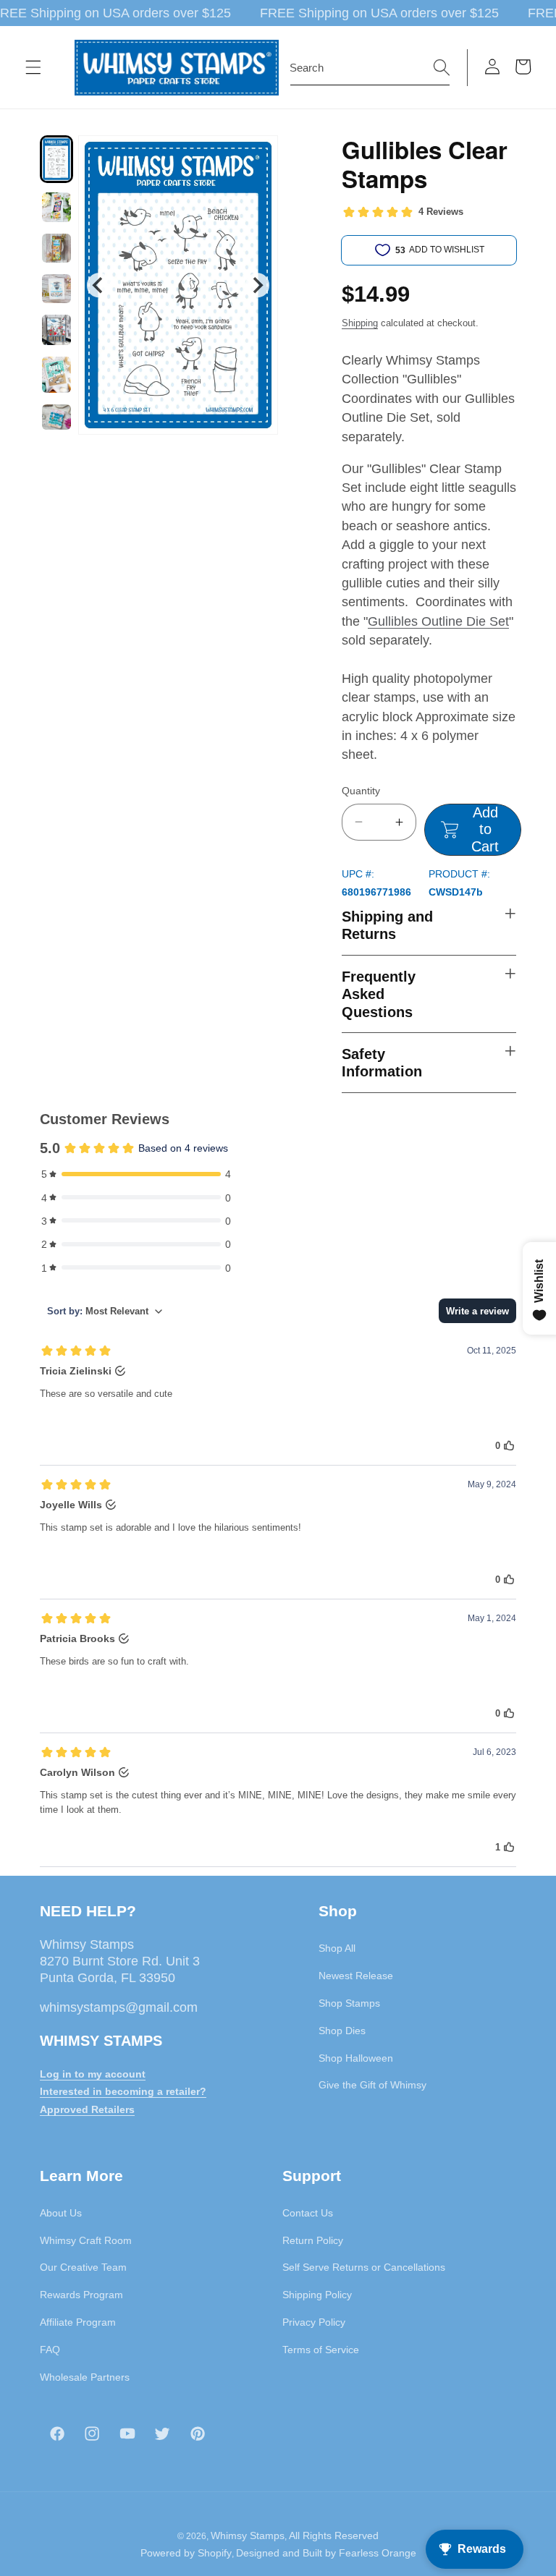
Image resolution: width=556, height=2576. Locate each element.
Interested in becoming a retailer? (123, 2091)
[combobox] (370, 68)
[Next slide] (257, 285)
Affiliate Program (78, 2322)
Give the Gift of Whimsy (372, 2085)
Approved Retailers (87, 2109)
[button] (33, 67)
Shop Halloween (356, 2058)
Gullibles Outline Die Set (438, 621)
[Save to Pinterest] (258, 156)
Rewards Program (81, 2295)
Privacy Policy (314, 2322)
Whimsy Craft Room (86, 2240)
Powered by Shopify (186, 2553)
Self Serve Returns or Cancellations (364, 2267)
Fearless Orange (378, 2553)
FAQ (50, 2350)
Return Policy (313, 2240)
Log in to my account (93, 2074)
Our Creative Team (83, 2267)
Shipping (360, 323)
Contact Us (308, 2213)
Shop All (337, 1948)
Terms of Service (321, 2350)
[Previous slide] (99, 285)
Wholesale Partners (85, 2377)
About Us (61, 2213)
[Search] (442, 67)
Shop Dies (342, 2031)
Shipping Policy (317, 2295)
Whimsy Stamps (248, 2535)
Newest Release (356, 1976)
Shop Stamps (349, 2003)
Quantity (361, 791)
